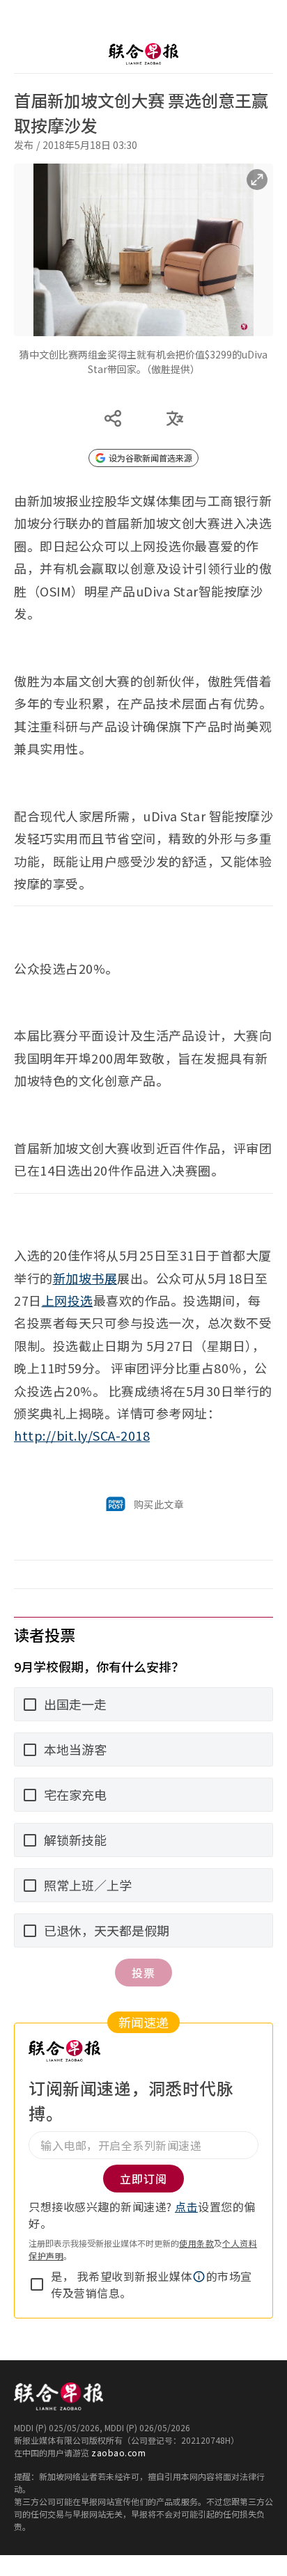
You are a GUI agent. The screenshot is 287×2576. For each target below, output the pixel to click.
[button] (199, 2277)
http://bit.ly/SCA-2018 (82, 1435)
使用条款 (196, 2243)
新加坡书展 (85, 1278)
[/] (143, 54)
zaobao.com (118, 2452)
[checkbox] (37, 2284)
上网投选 (68, 1300)
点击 (186, 2206)
